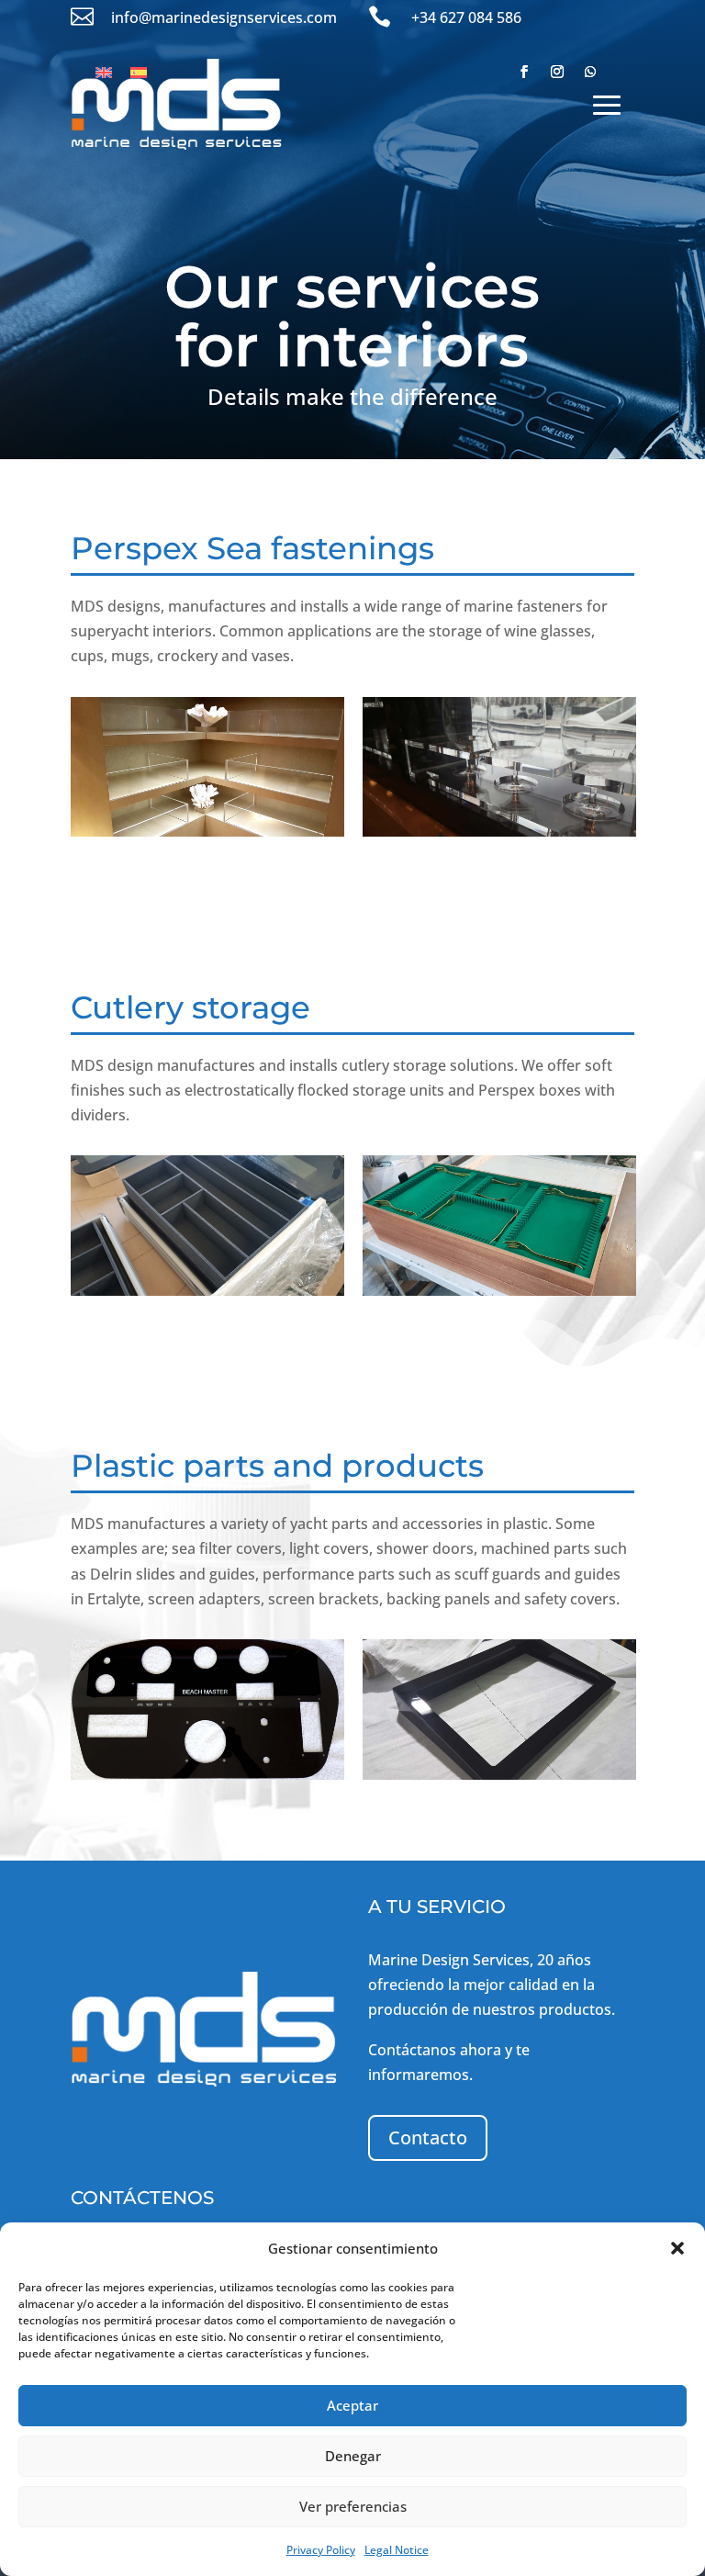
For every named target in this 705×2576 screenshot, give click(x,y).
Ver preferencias (353, 2506)
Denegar (353, 2456)
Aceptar (352, 2405)
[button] (677, 2248)
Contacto (428, 2137)
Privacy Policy (321, 2550)
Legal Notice (397, 2550)
